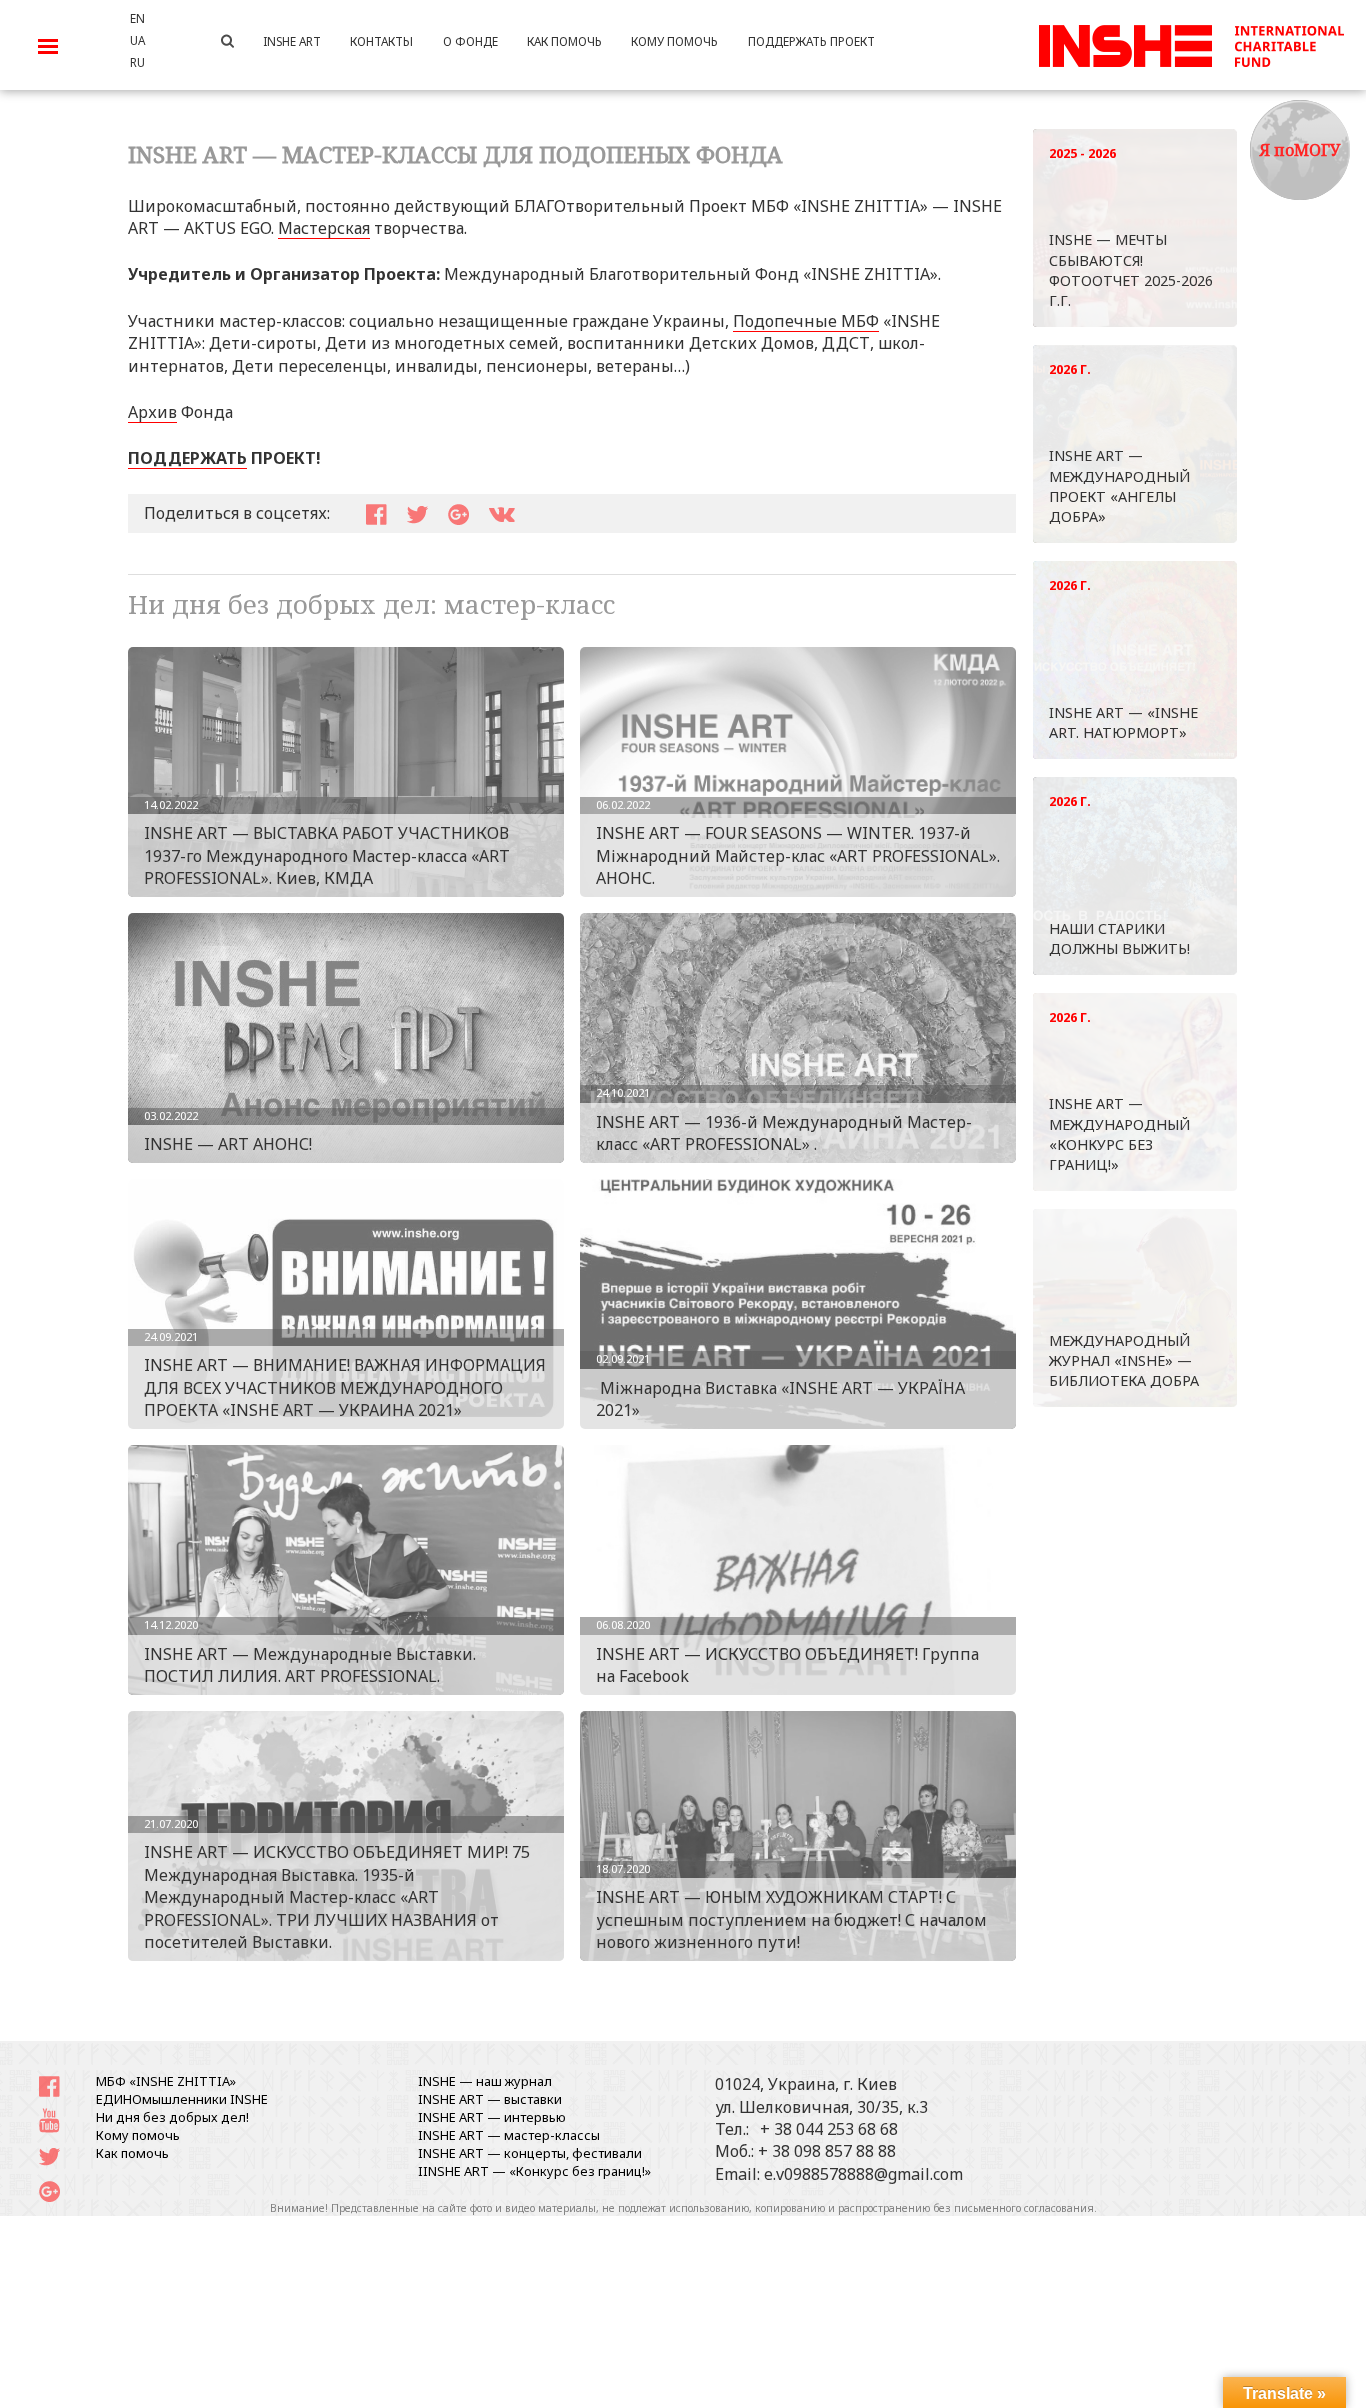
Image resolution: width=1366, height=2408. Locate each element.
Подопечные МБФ (806, 321)
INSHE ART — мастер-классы (509, 2135)
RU (137, 62)
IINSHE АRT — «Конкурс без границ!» (534, 2171)
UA (137, 40)
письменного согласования (1024, 2208)
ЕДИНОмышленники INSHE (182, 2099)
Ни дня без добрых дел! (172, 2117)
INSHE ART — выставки (490, 2099)
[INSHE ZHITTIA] (1191, 43)
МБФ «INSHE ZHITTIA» (166, 2081)
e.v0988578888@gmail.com (863, 2174)
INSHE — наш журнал (485, 2081)
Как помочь (132, 2153)
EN (137, 18)
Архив (152, 412)
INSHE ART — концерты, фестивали (530, 2153)
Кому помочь (138, 2135)
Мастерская (324, 228)
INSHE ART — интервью (492, 2117)
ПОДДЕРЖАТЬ (187, 458)
